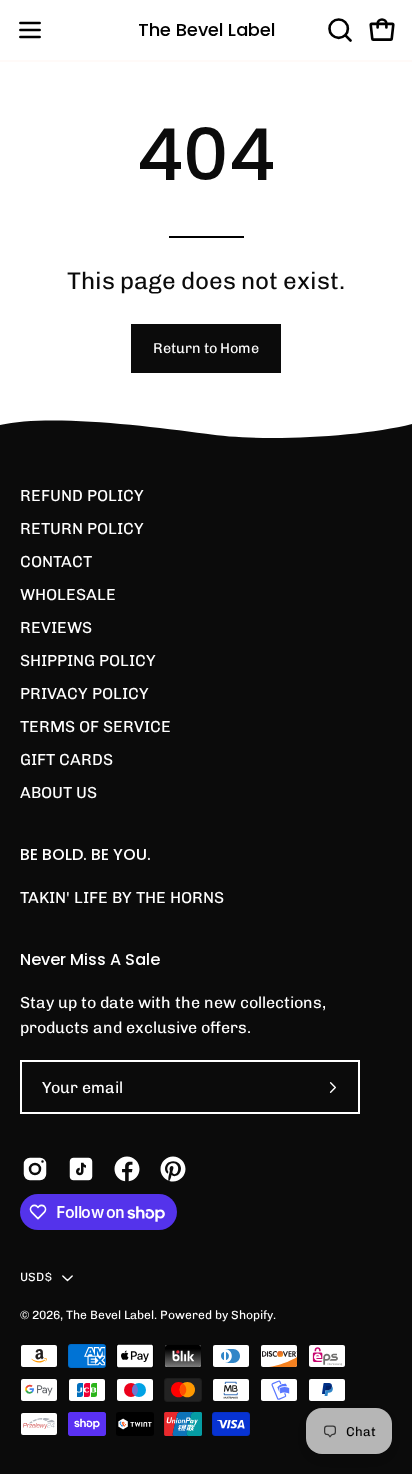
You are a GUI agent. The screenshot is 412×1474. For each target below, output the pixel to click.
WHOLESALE (68, 594)
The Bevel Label (206, 29)
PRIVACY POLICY (84, 693)
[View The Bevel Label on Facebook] (127, 1169)
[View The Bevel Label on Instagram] (35, 1169)
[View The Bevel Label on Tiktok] (81, 1169)
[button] (338, 30)
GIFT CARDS (66, 759)
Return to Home (206, 348)
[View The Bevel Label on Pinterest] (173, 1169)
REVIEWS (56, 627)
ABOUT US (58, 792)
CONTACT (56, 561)
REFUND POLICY (82, 495)
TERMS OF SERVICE (95, 726)
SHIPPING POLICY (88, 660)
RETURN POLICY (82, 528)
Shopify (252, 1315)
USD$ (36, 1277)
